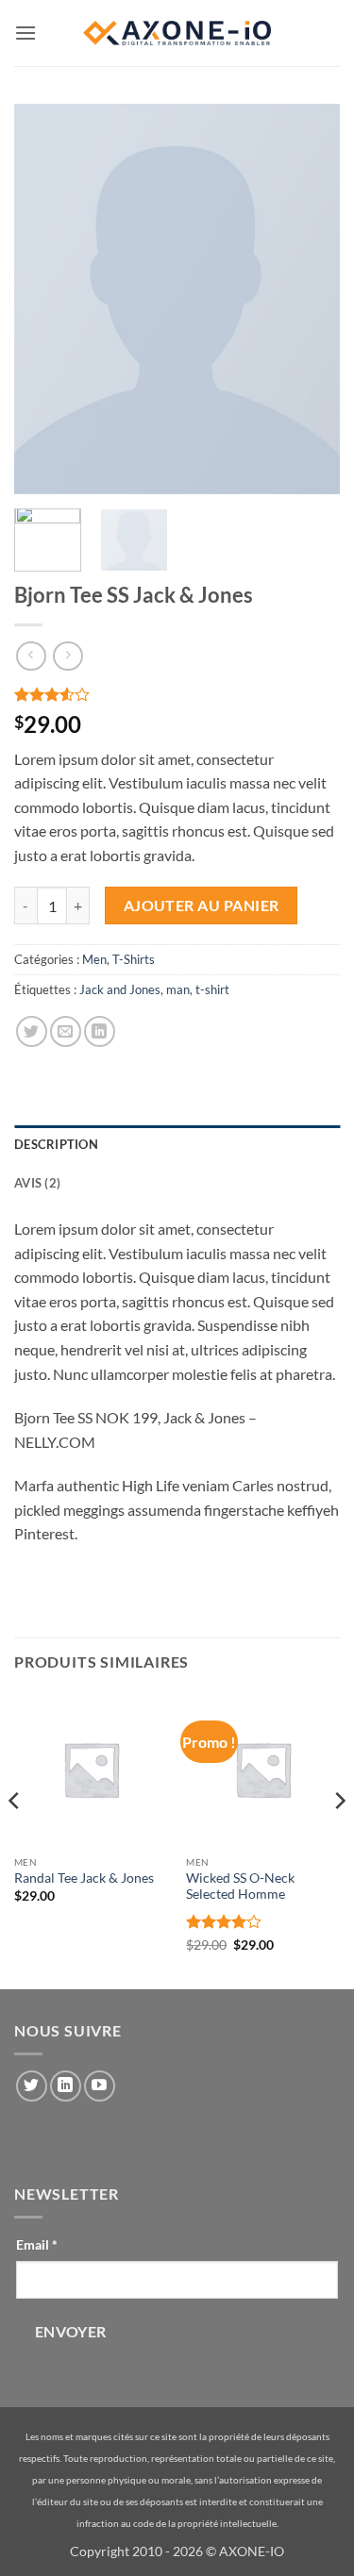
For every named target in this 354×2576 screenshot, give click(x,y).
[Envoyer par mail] (66, 1031)
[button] (25, 33)
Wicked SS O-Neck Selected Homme (240, 1886)
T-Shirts (134, 959)
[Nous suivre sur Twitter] (32, 2086)
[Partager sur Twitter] (32, 1031)
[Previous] (15, 1838)
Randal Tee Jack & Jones (84, 1878)
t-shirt (212, 989)
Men (94, 959)
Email (37, 2244)
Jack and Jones (120, 989)
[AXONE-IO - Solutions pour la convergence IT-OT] (177, 33)
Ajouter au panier (202, 906)
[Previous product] (67, 656)
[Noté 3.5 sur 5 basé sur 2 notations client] (177, 694)
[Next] (339, 1838)
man (178, 989)
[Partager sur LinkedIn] (100, 1031)
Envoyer (71, 2332)
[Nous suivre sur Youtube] (100, 2086)
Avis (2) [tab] (37, 1183)
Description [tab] (56, 1144)
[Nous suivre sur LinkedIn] (66, 2086)
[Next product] (31, 656)
